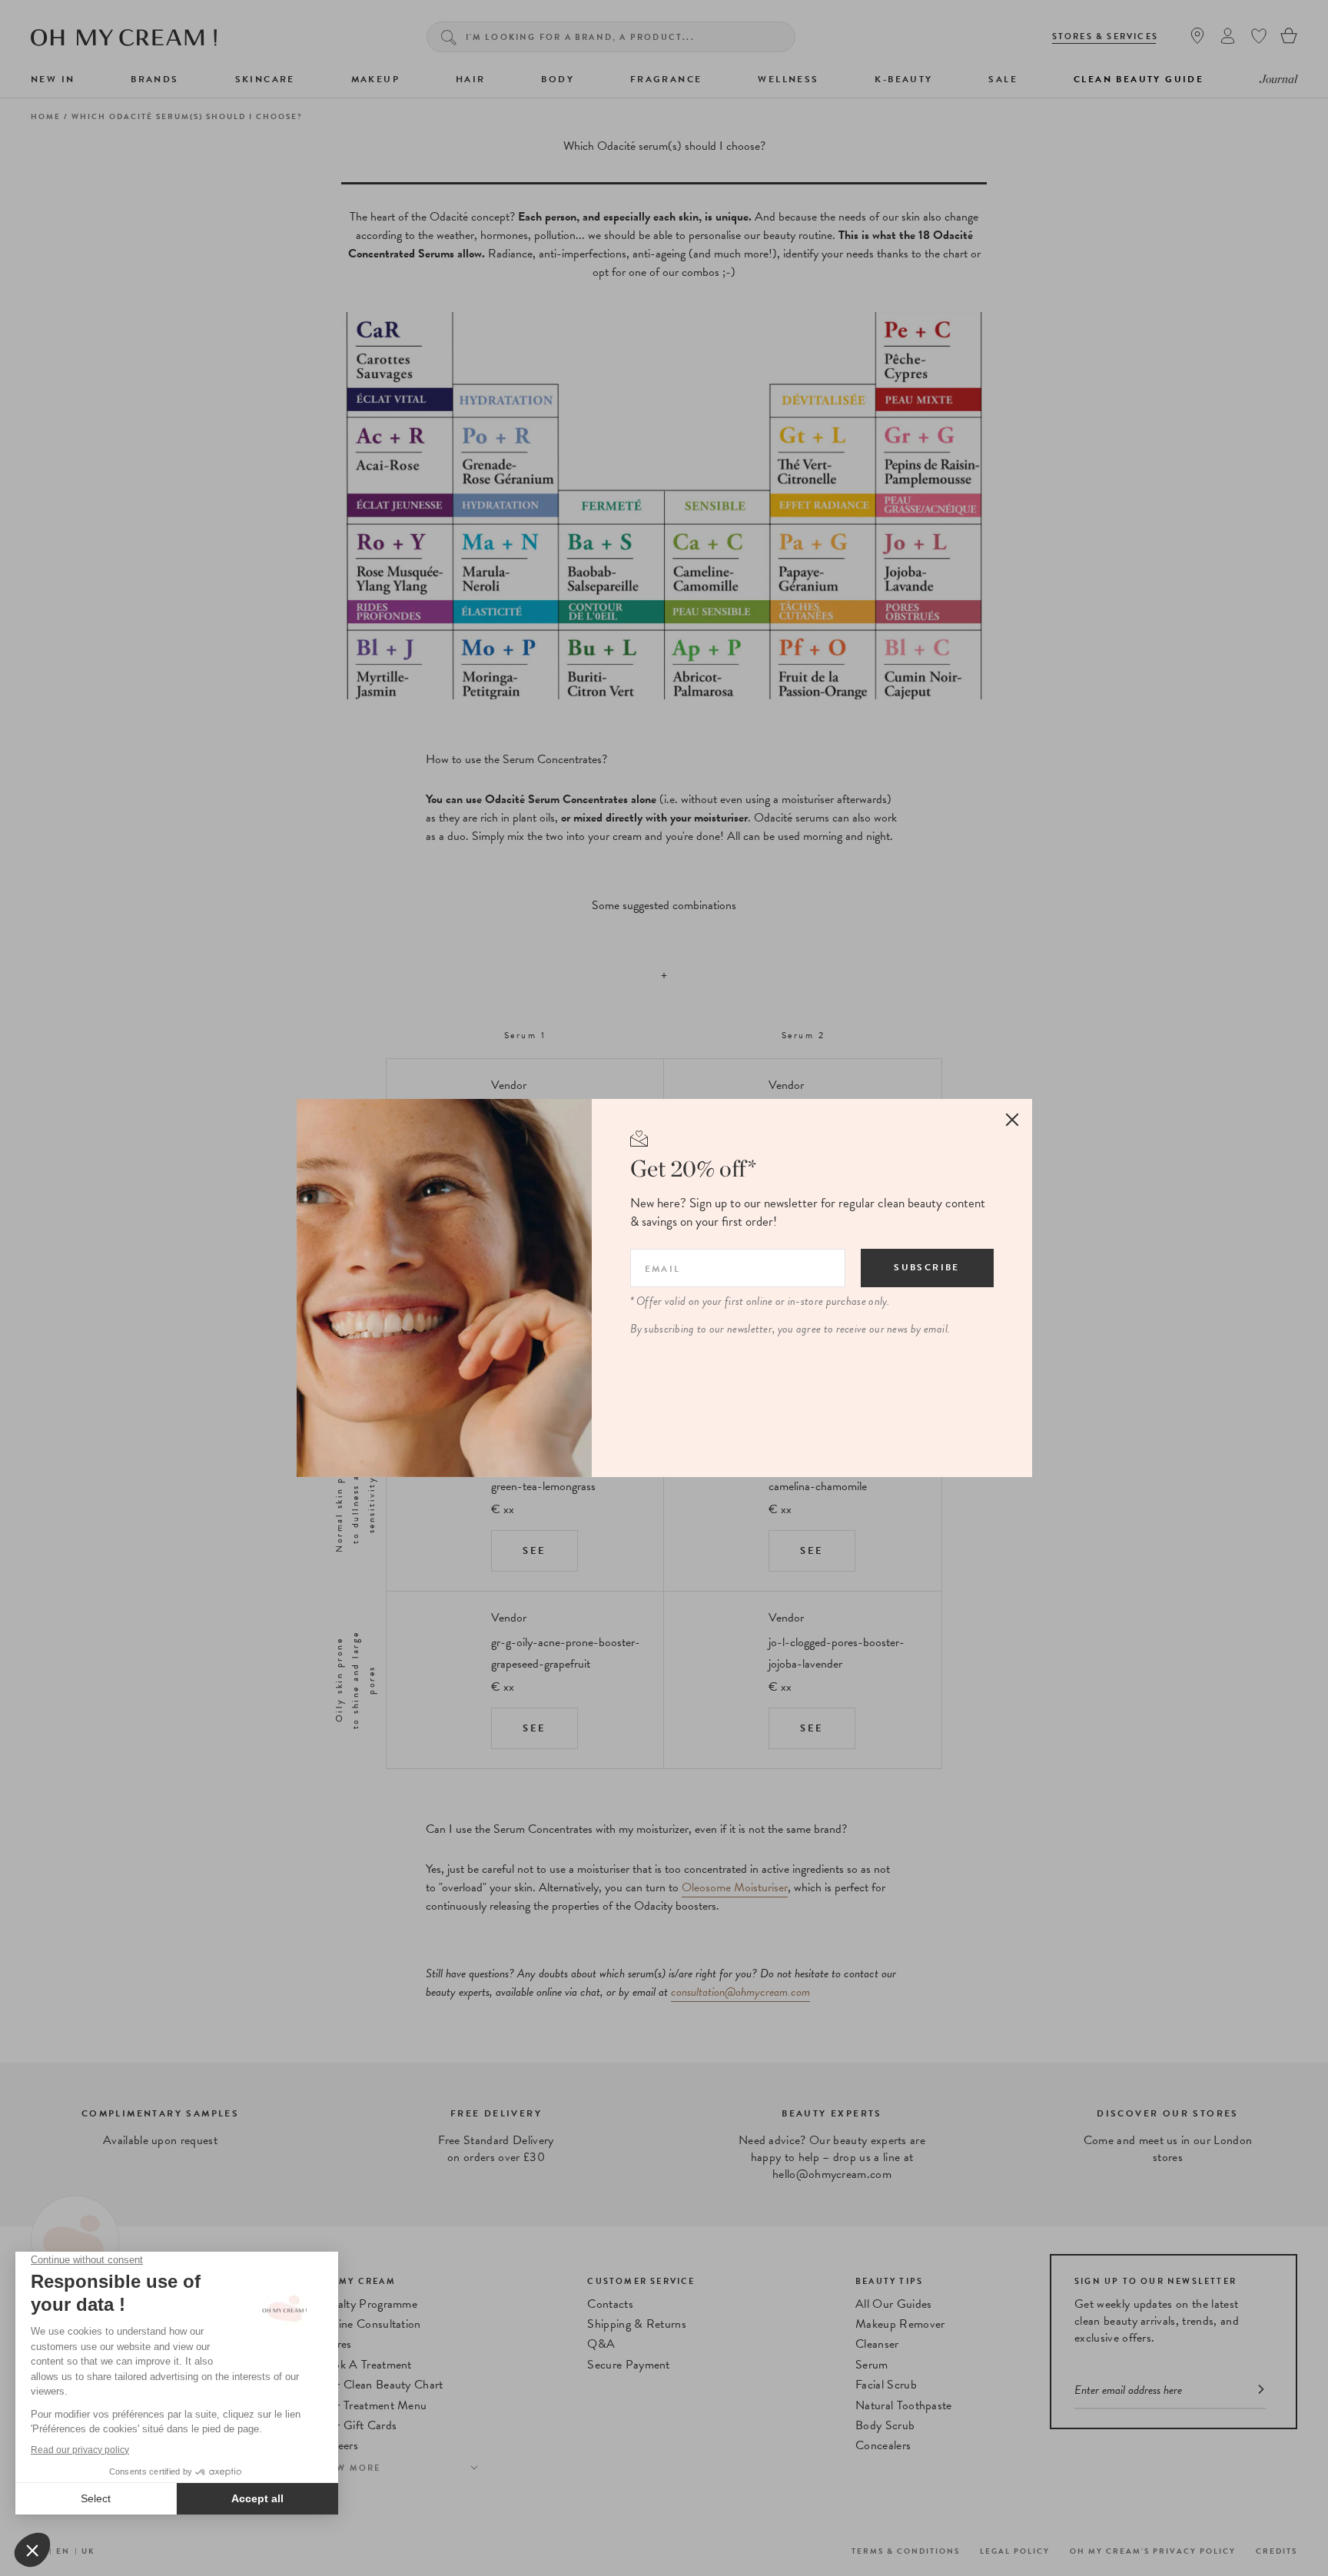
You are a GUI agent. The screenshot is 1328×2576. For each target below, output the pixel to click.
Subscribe (927, 1267)
